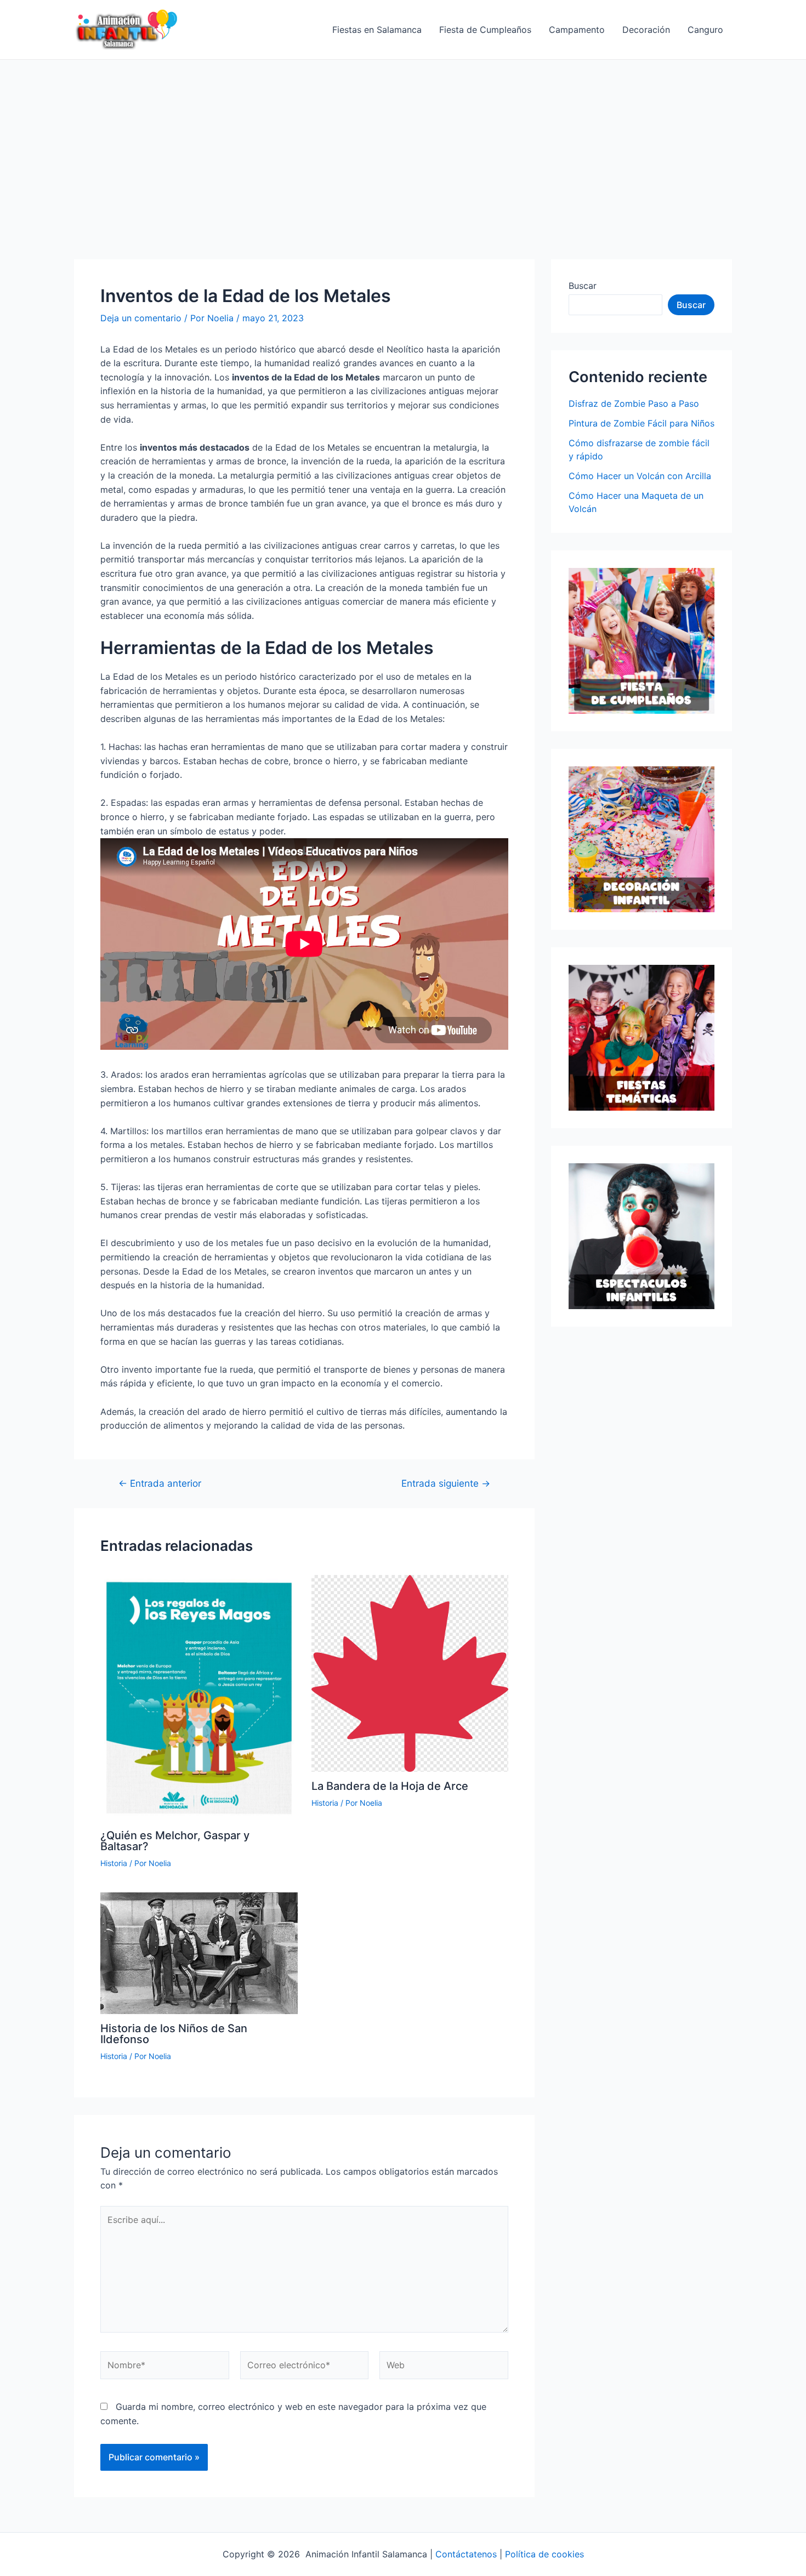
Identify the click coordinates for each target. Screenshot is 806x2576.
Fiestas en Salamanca (377, 30)
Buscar (583, 286)
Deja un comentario (141, 318)
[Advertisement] (403, 142)
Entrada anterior (160, 1483)
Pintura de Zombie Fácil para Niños (642, 423)
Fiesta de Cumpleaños (485, 30)
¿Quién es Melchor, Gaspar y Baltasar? (175, 1841)
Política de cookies (544, 2554)
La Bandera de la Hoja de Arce (390, 1786)
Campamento (577, 30)
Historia (114, 1863)
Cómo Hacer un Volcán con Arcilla (640, 476)
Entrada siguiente (446, 1483)
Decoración (646, 30)
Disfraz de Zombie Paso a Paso (634, 403)
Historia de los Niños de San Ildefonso (174, 2034)
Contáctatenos (466, 2554)
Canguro (705, 30)
